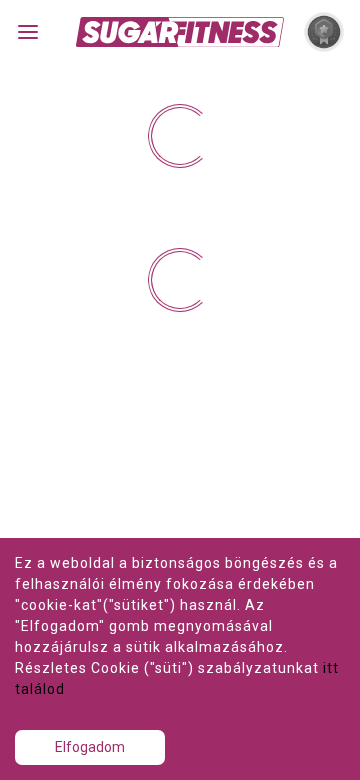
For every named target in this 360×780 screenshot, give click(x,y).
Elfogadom (90, 747)
